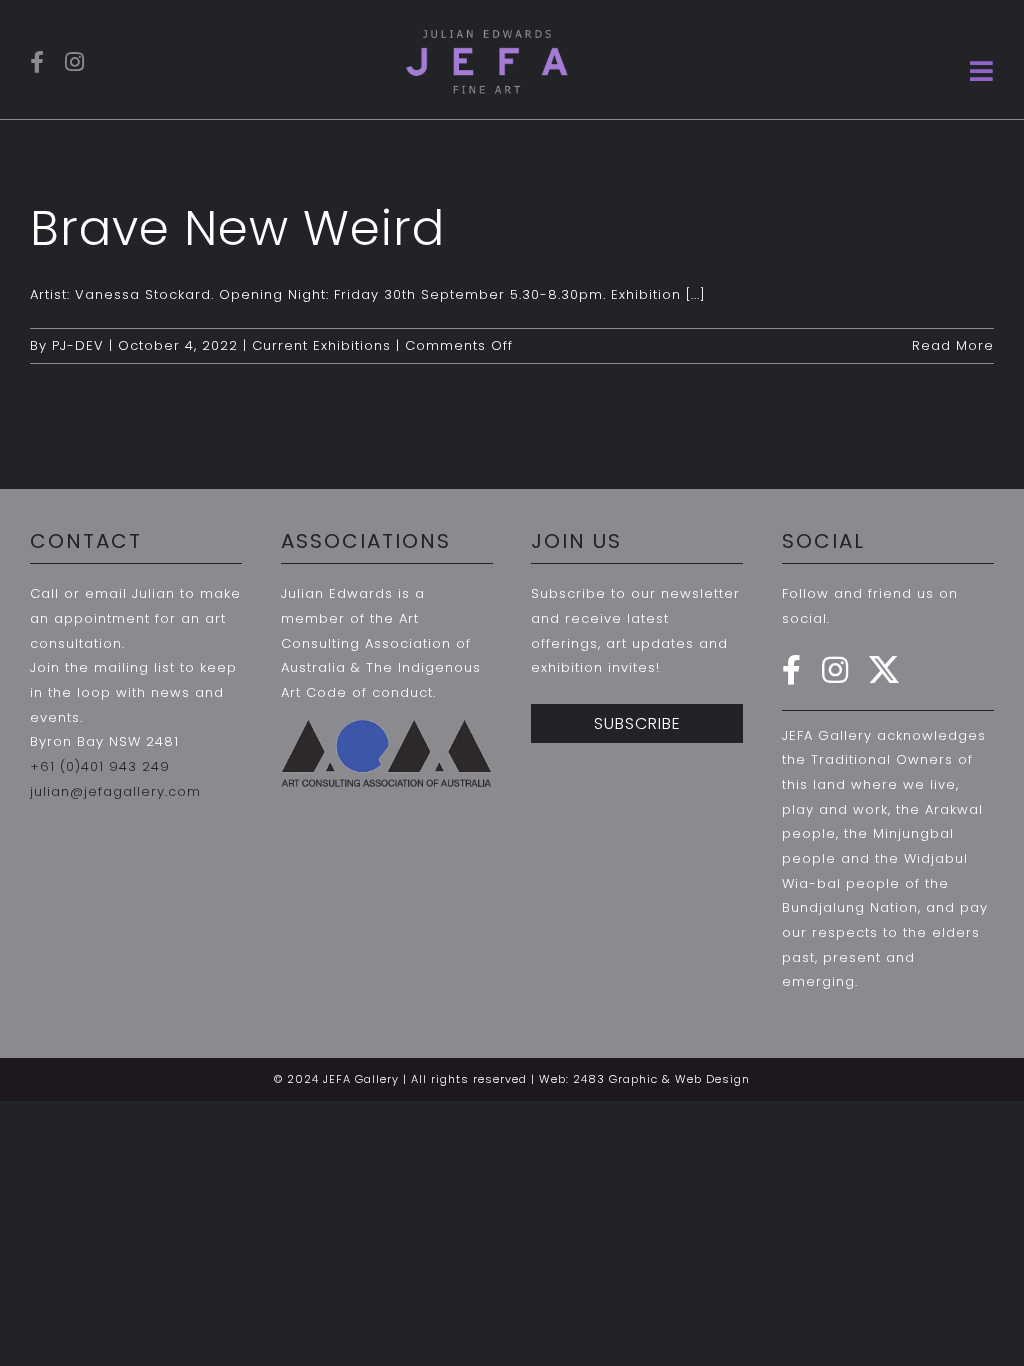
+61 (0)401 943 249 (100, 766)
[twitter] (884, 670)
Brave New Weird (237, 228)
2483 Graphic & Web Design (661, 1079)
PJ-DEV (78, 345)
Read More (953, 345)
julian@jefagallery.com (115, 791)
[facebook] (37, 62)
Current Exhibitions (321, 345)
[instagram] (75, 62)
